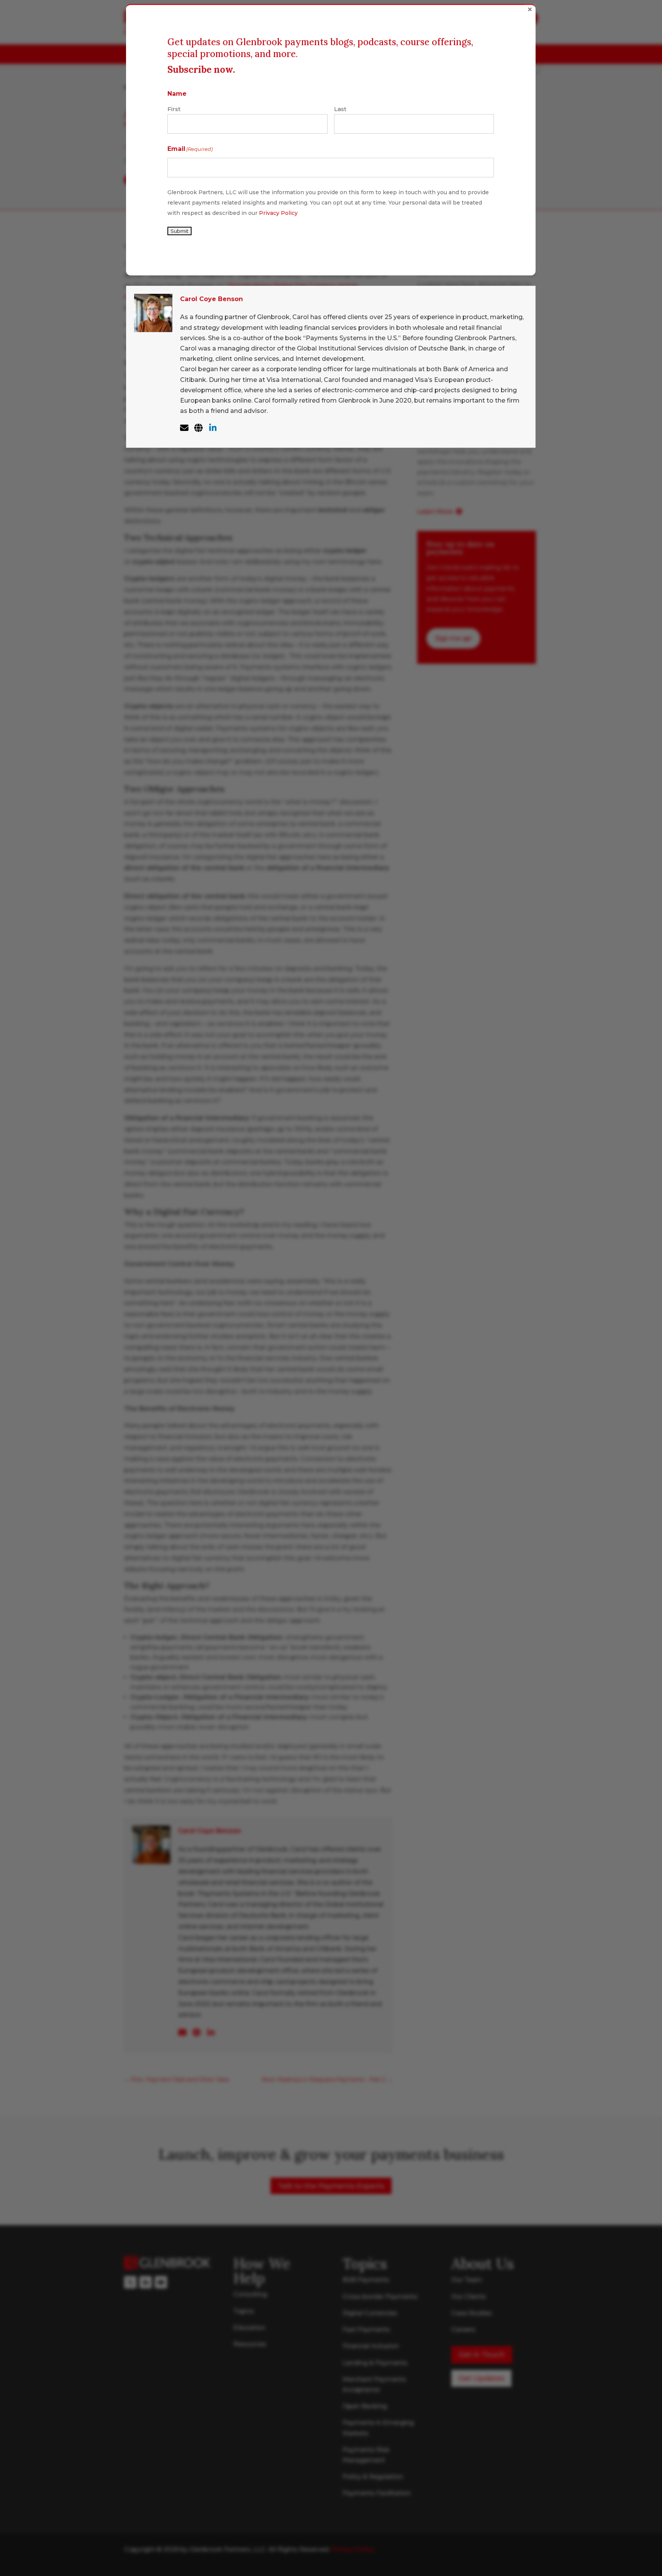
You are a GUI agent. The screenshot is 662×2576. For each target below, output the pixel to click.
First (174, 109)
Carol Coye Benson (211, 299)
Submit (179, 231)
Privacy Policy (278, 213)
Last (340, 109)
